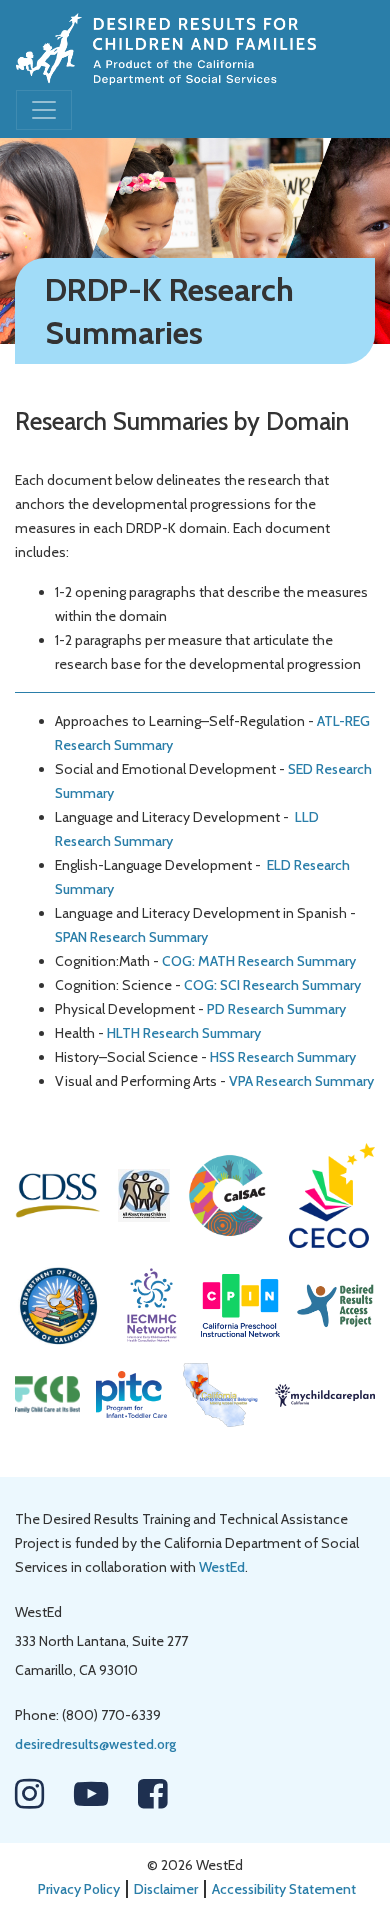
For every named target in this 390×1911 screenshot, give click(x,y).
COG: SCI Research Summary (272, 985)
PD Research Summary (276, 1009)
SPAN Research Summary (131, 937)
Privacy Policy (79, 1889)
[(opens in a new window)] (58, 1194)
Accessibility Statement (284, 1889)
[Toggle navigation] (44, 110)
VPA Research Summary (301, 1081)
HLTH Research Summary (184, 1033)
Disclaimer (166, 1889)
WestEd (222, 1567)
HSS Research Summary (283, 1057)
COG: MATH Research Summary (259, 961)
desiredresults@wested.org (95, 1744)
